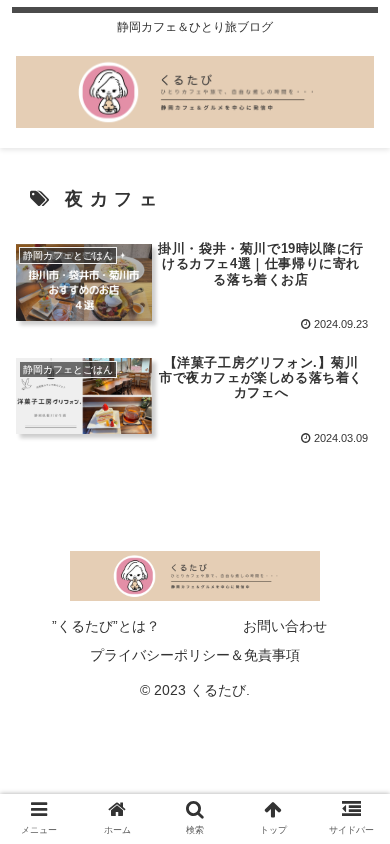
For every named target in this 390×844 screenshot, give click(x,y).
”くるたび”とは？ (106, 626)
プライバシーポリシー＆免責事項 (195, 655)
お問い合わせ (285, 626)
